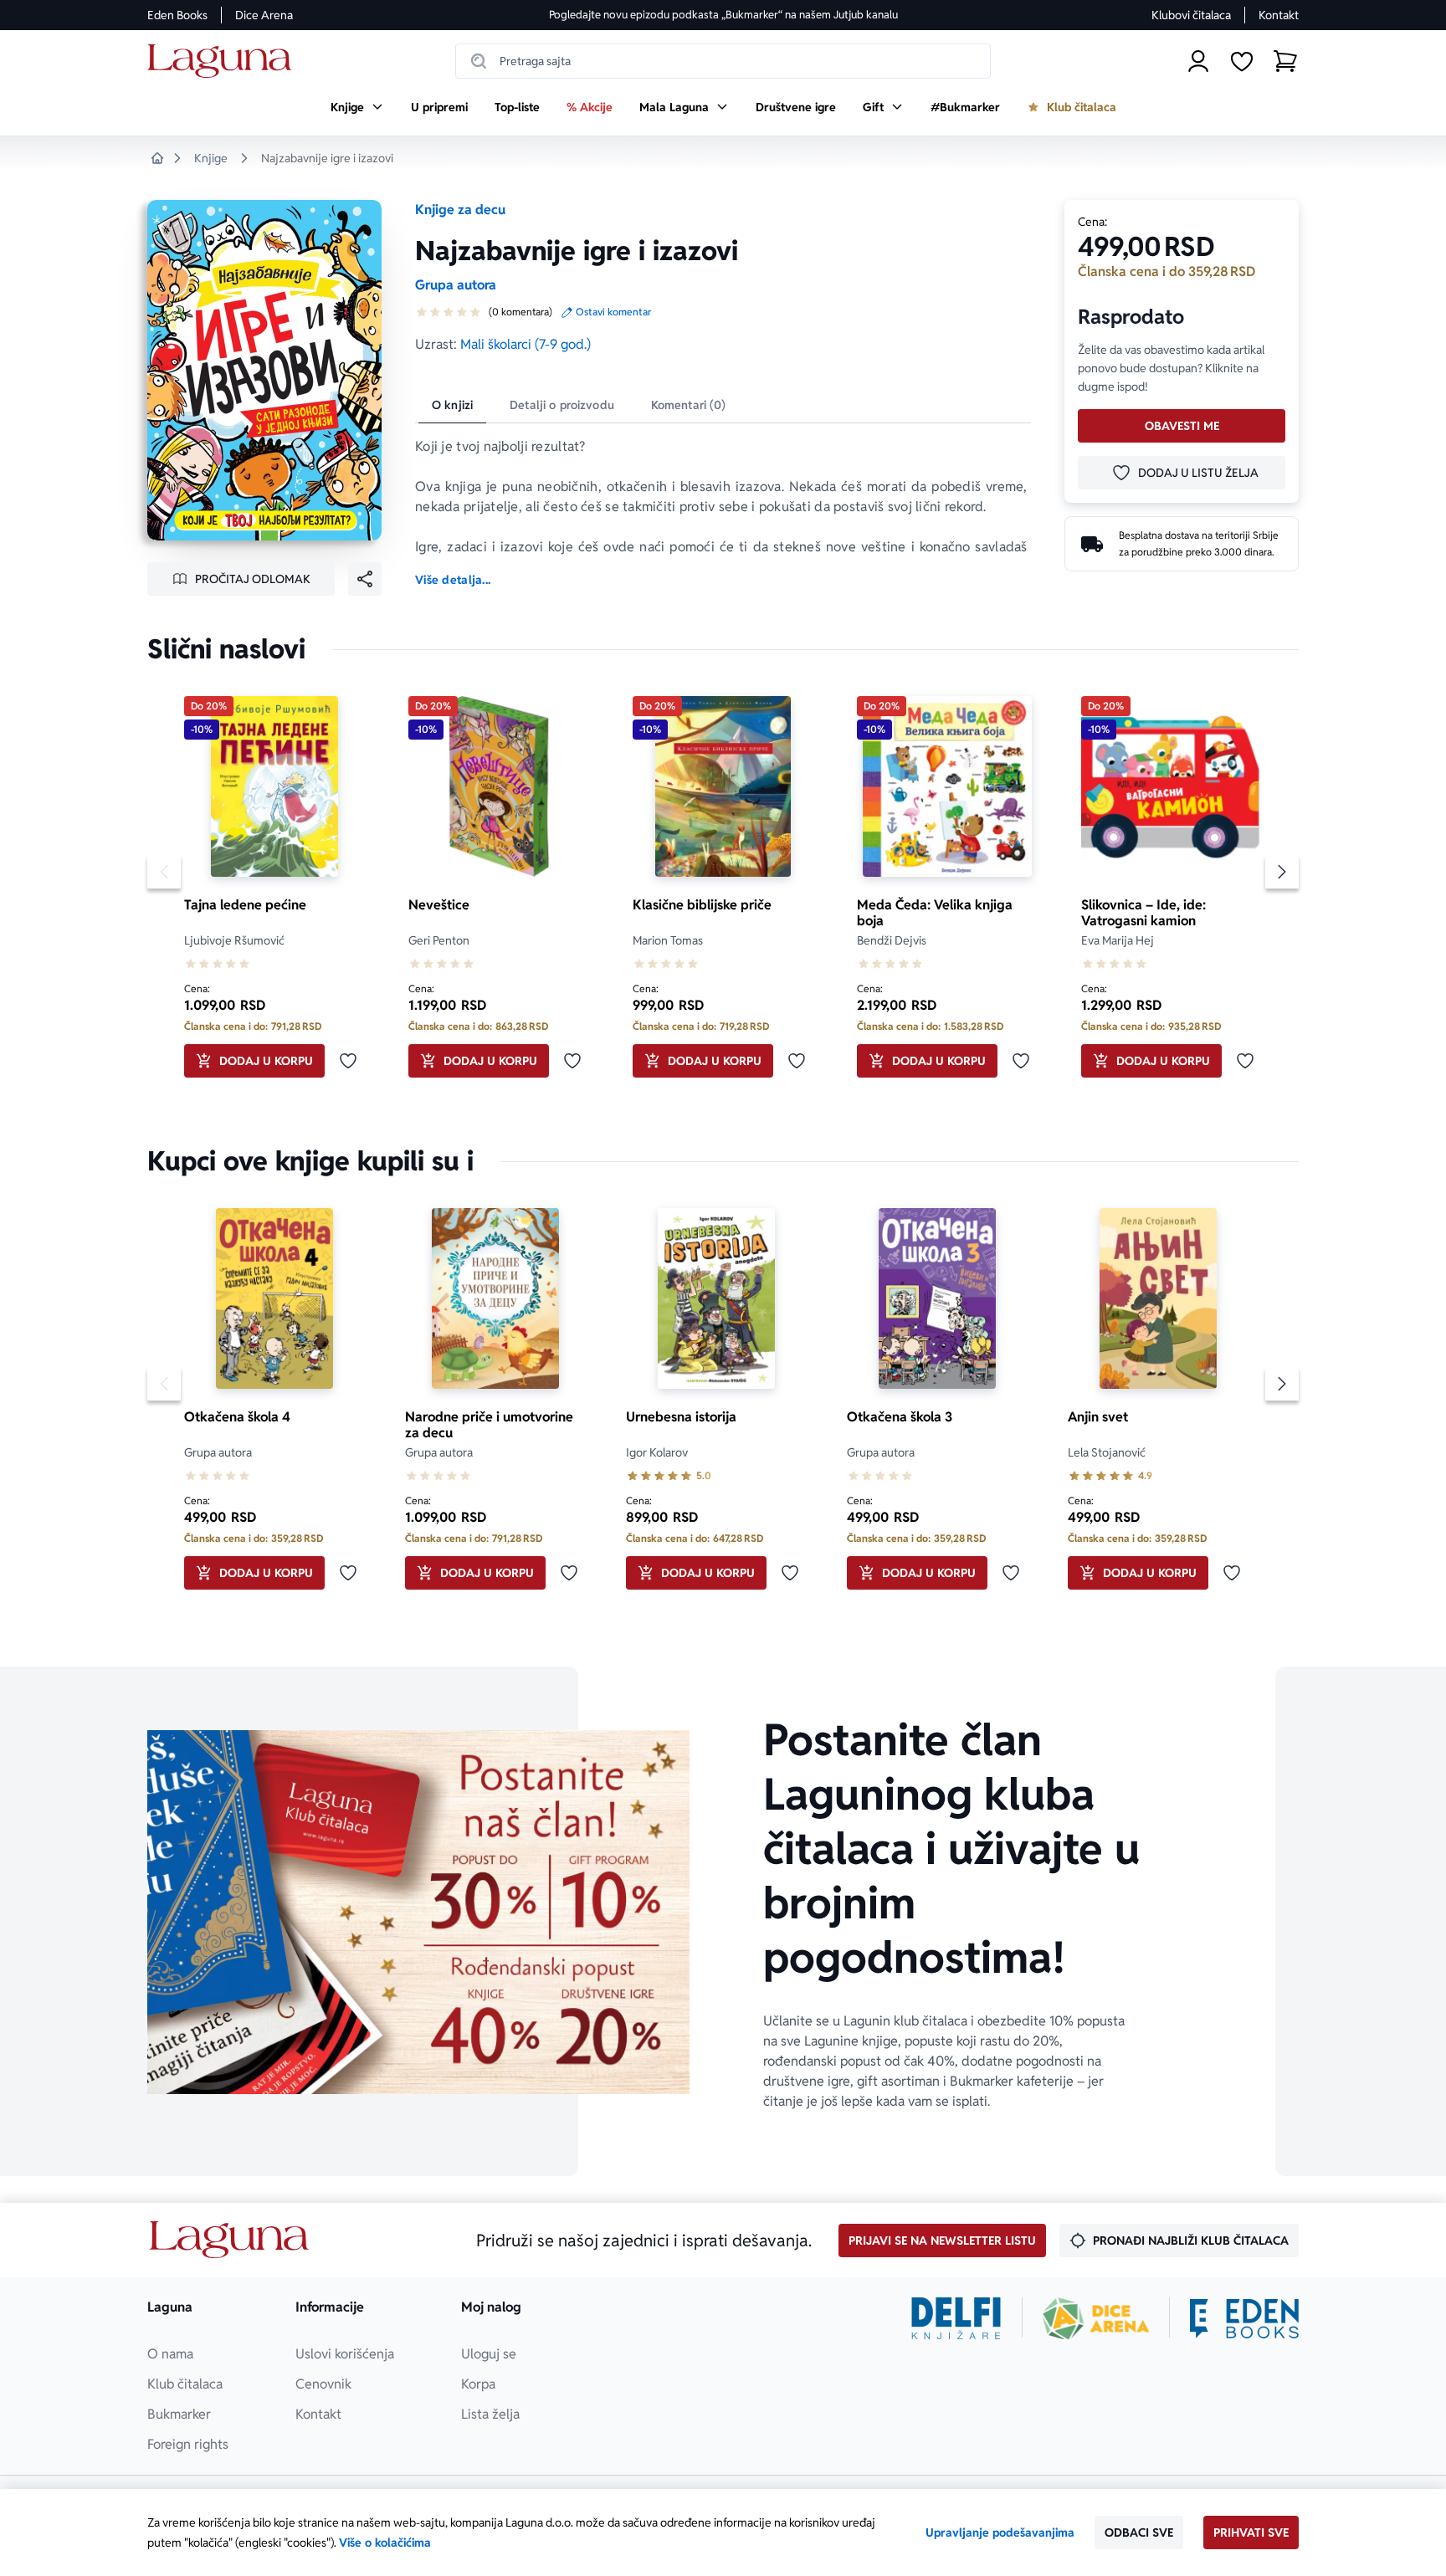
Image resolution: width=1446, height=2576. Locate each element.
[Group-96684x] (1244, 2318)
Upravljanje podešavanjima (1000, 2532)
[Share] (365, 579)
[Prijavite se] (1198, 61)
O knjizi (452, 405)
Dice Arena (264, 15)
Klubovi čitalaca (1191, 15)
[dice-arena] (1096, 2318)
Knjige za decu (460, 210)
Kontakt (1279, 15)
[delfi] (956, 2318)
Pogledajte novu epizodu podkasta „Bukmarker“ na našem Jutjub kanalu (723, 15)
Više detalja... (453, 580)
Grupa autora (456, 285)
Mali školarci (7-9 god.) (526, 344)
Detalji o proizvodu (562, 405)
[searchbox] (723, 61)
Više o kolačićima (385, 2543)
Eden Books (177, 15)
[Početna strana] (224, 61)
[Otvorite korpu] (1285, 61)
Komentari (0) (689, 405)
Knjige (211, 158)
